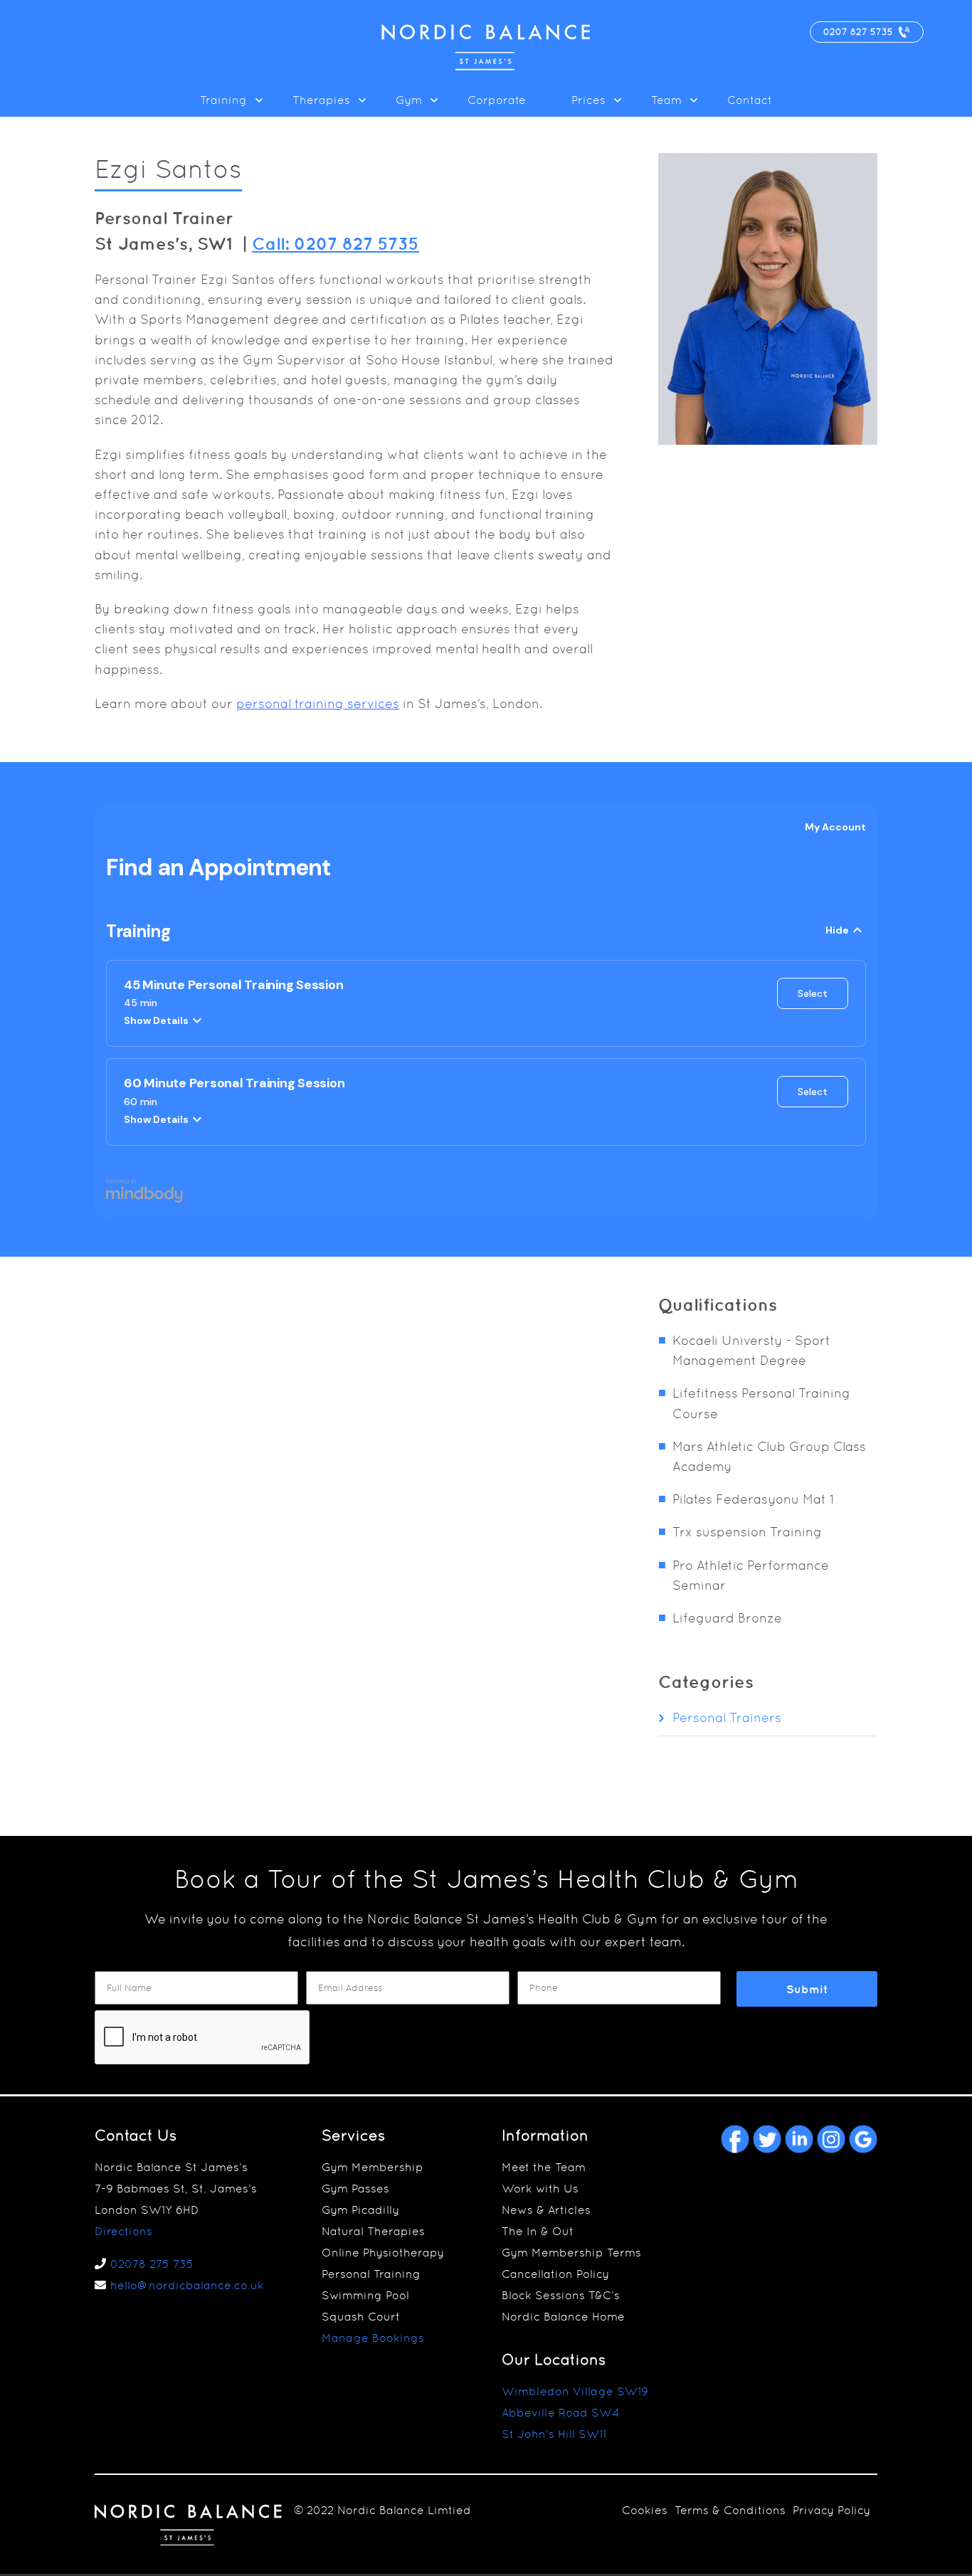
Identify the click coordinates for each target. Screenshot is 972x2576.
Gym (409, 100)
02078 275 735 (152, 2264)
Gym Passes (355, 2189)
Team (666, 100)
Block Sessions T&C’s (561, 2295)
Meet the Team (544, 2167)
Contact (750, 100)
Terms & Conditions (730, 2510)
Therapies (321, 100)
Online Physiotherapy (383, 2253)
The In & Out (538, 2231)
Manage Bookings (373, 2338)
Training (223, 100)
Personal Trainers (727, 1717)
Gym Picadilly (360, 2210)
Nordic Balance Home (563, 2317)
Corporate (497, 100)
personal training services (318, 703)
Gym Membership (373, 2167)
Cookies (645, 2510)
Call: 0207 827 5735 (336, 243)
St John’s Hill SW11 (554, 2434)
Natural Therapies (373, 2231)
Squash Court (361, 2317)
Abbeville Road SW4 (561, 2413)
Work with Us (540, 2189)
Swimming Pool (365, 2295)
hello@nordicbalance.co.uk (187, 2285)
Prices (588, 100)
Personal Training (371, 2274)
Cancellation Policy (555, 2274)
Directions (123, 2231)
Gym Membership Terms (571, 2253)
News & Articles (546, 2210)
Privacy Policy (831, 2510)
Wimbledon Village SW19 (575, 2391)
